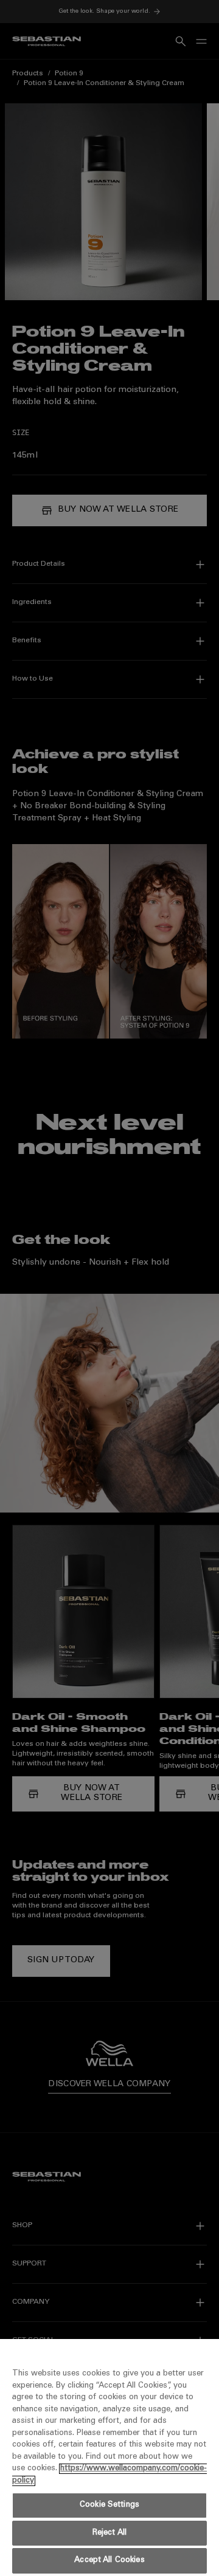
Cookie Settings (109, 2505)
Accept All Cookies (109, 2561)
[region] (109, 2458)
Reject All (109, 2533)
